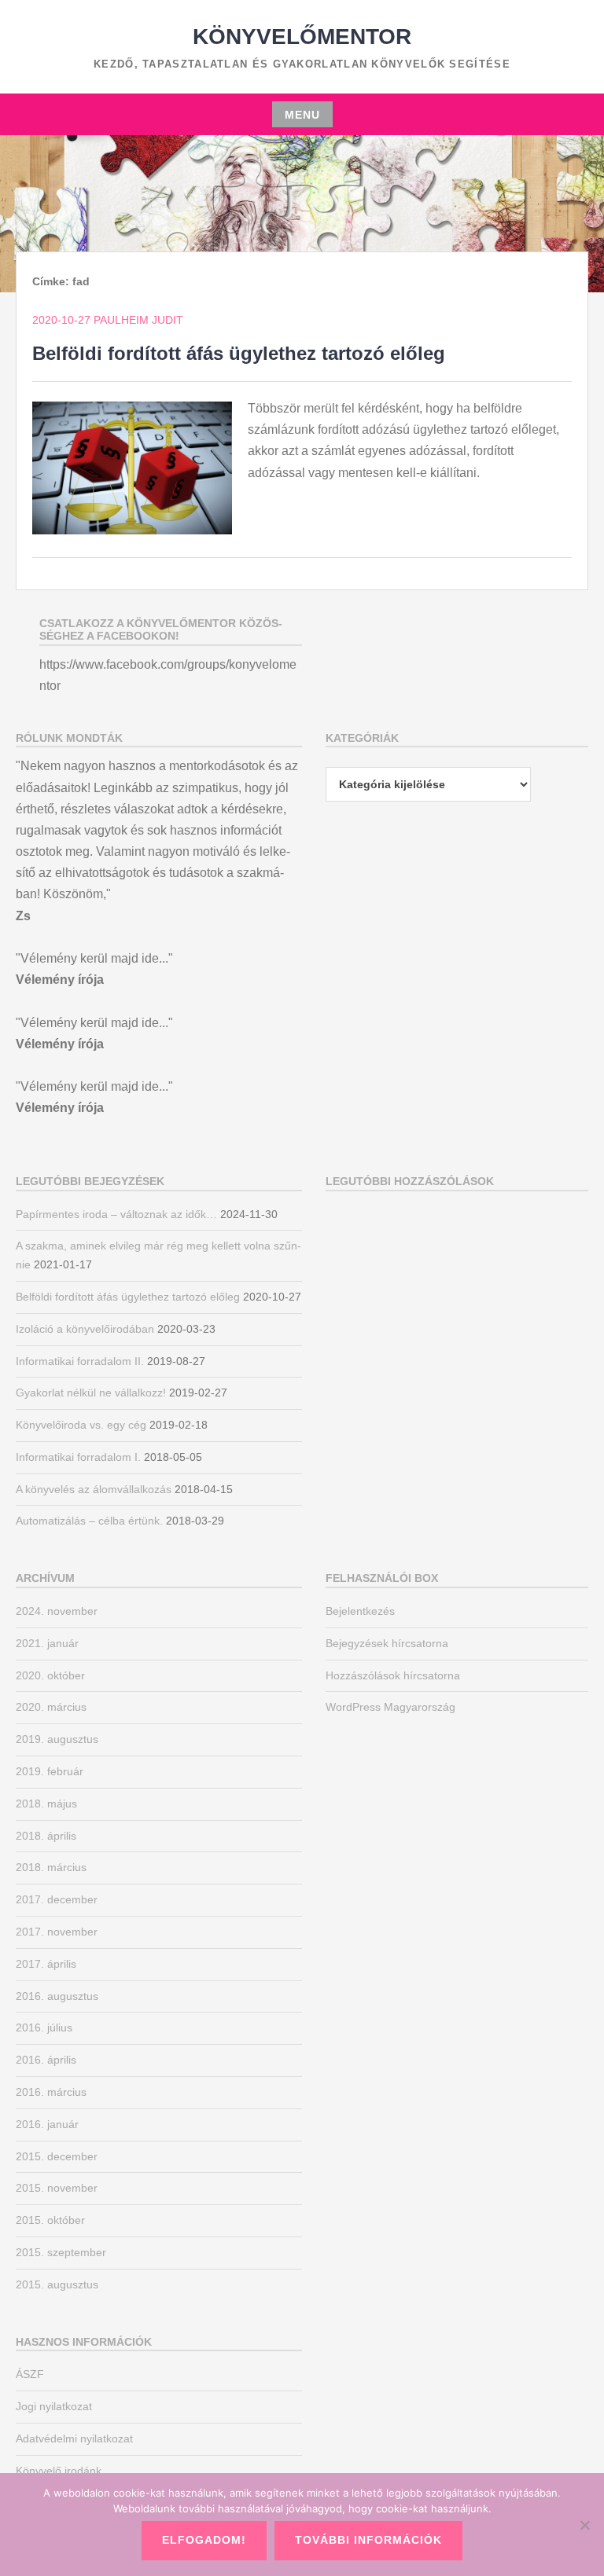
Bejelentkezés (360, 1611)
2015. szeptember (61, 2252)
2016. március (51, 2092)
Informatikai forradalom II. (80, 1361)
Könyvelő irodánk (59, 2471)
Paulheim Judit (138, 320)
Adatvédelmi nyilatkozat (74, 2438)
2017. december (57, 1899)
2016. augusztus (57, 1996)
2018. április (46, 1836)
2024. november (57, 1611)
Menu (302, 115)
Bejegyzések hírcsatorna (387, 1643)
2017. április (46, 1964)
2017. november (57, 1932)
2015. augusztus (57, 2284)
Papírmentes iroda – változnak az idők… (116, 1214)
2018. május (46, 1804)
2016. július (44, 2027)
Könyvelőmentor (302, 37)
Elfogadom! (204, 2540)
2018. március (51, 1867)
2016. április (46, 2060)
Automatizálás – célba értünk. (89, 1521)
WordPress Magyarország (390, 1707)
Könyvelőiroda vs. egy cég (81, 1425)
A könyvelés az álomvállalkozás (94, 1489)
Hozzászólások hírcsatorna (393, 1675)
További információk (368, 2540)
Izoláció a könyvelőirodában (85, 1329)
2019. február (50, 1771)
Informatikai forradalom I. (78, 1457)
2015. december (57, 2156)
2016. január (47, 2124)
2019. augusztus (57, 1739)
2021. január (47, 1643)
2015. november (57, 2188)
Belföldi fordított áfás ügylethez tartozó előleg (239, 353)
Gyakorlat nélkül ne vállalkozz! (91, 1393)
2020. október (50, 1675)
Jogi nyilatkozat (54, 2406)
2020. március (51, 1707)
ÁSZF (30, 2374)
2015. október (50, 2220)
